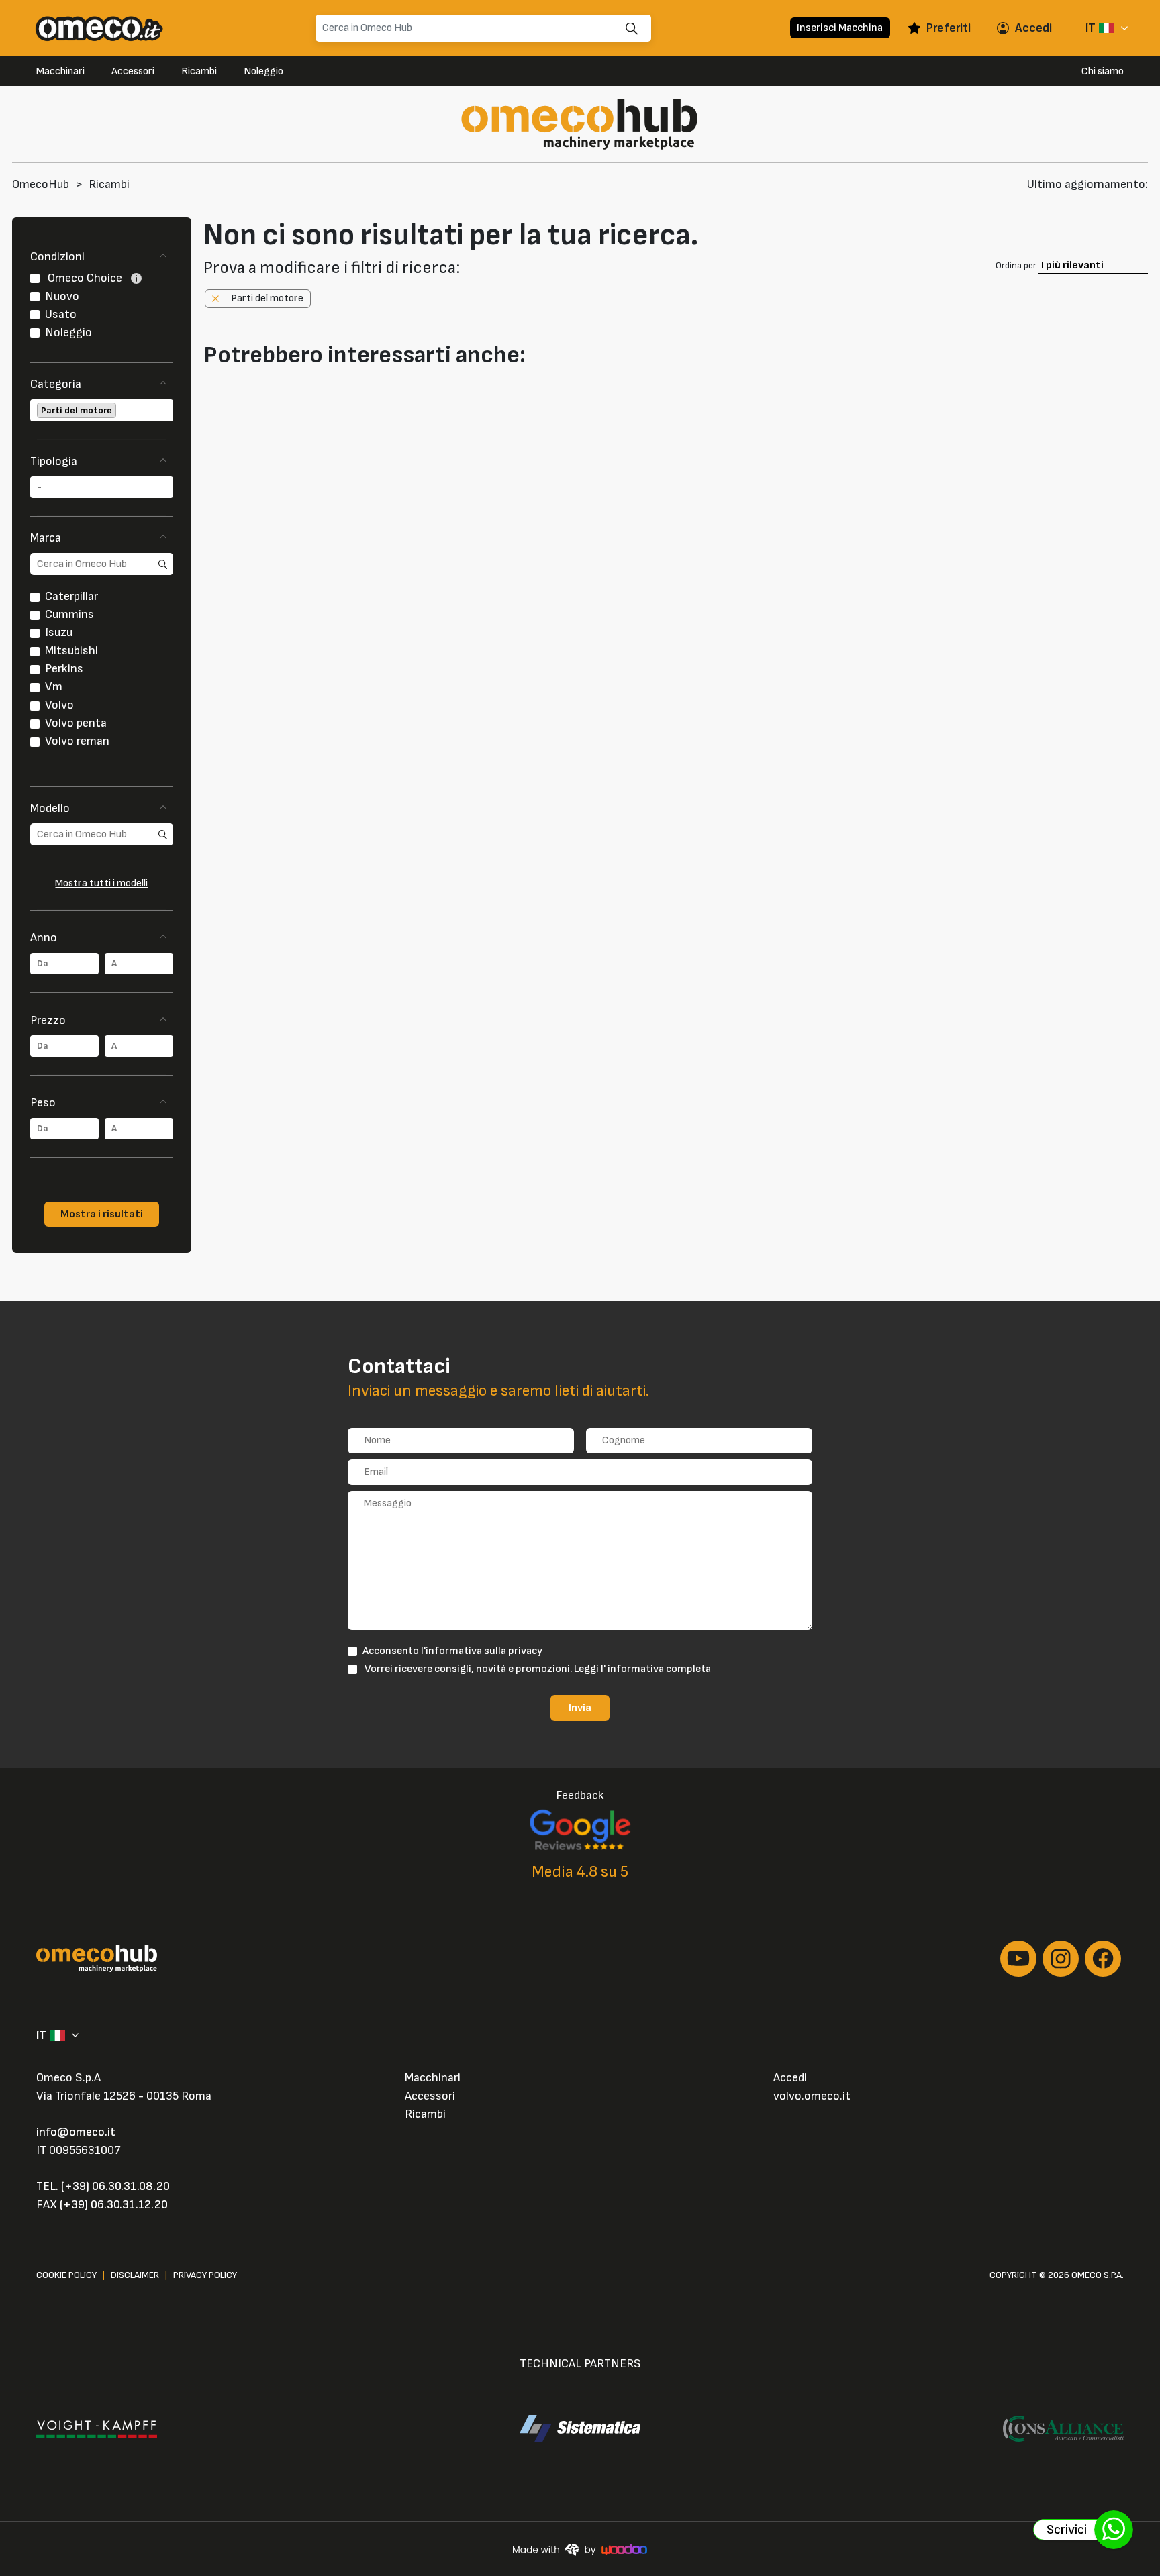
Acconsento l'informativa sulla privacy (452, 1651)
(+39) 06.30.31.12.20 (114, 2205)
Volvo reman (77, 741)
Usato (61, 314)
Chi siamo (1103, 71)
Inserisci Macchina (840, 28)
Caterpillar (71, 596)
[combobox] (102, 410)
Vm (54, 687)
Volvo (59, 705)
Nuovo (62, 296)
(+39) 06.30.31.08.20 (115, 2186)
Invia (580, 1708)
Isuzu (59, 632)
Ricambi (199, 71)
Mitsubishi (71, 651)
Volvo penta (76, 723)
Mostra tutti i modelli (101, 883)
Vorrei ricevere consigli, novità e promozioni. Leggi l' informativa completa (538, 1669)
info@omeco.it (76, 2132)
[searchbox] (120, 410)
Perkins (64, 669)
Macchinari (60, 71)
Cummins (69, 614)
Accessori (133, 71)
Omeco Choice (85, 278)
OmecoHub (41, 184)
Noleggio (263, 71)
